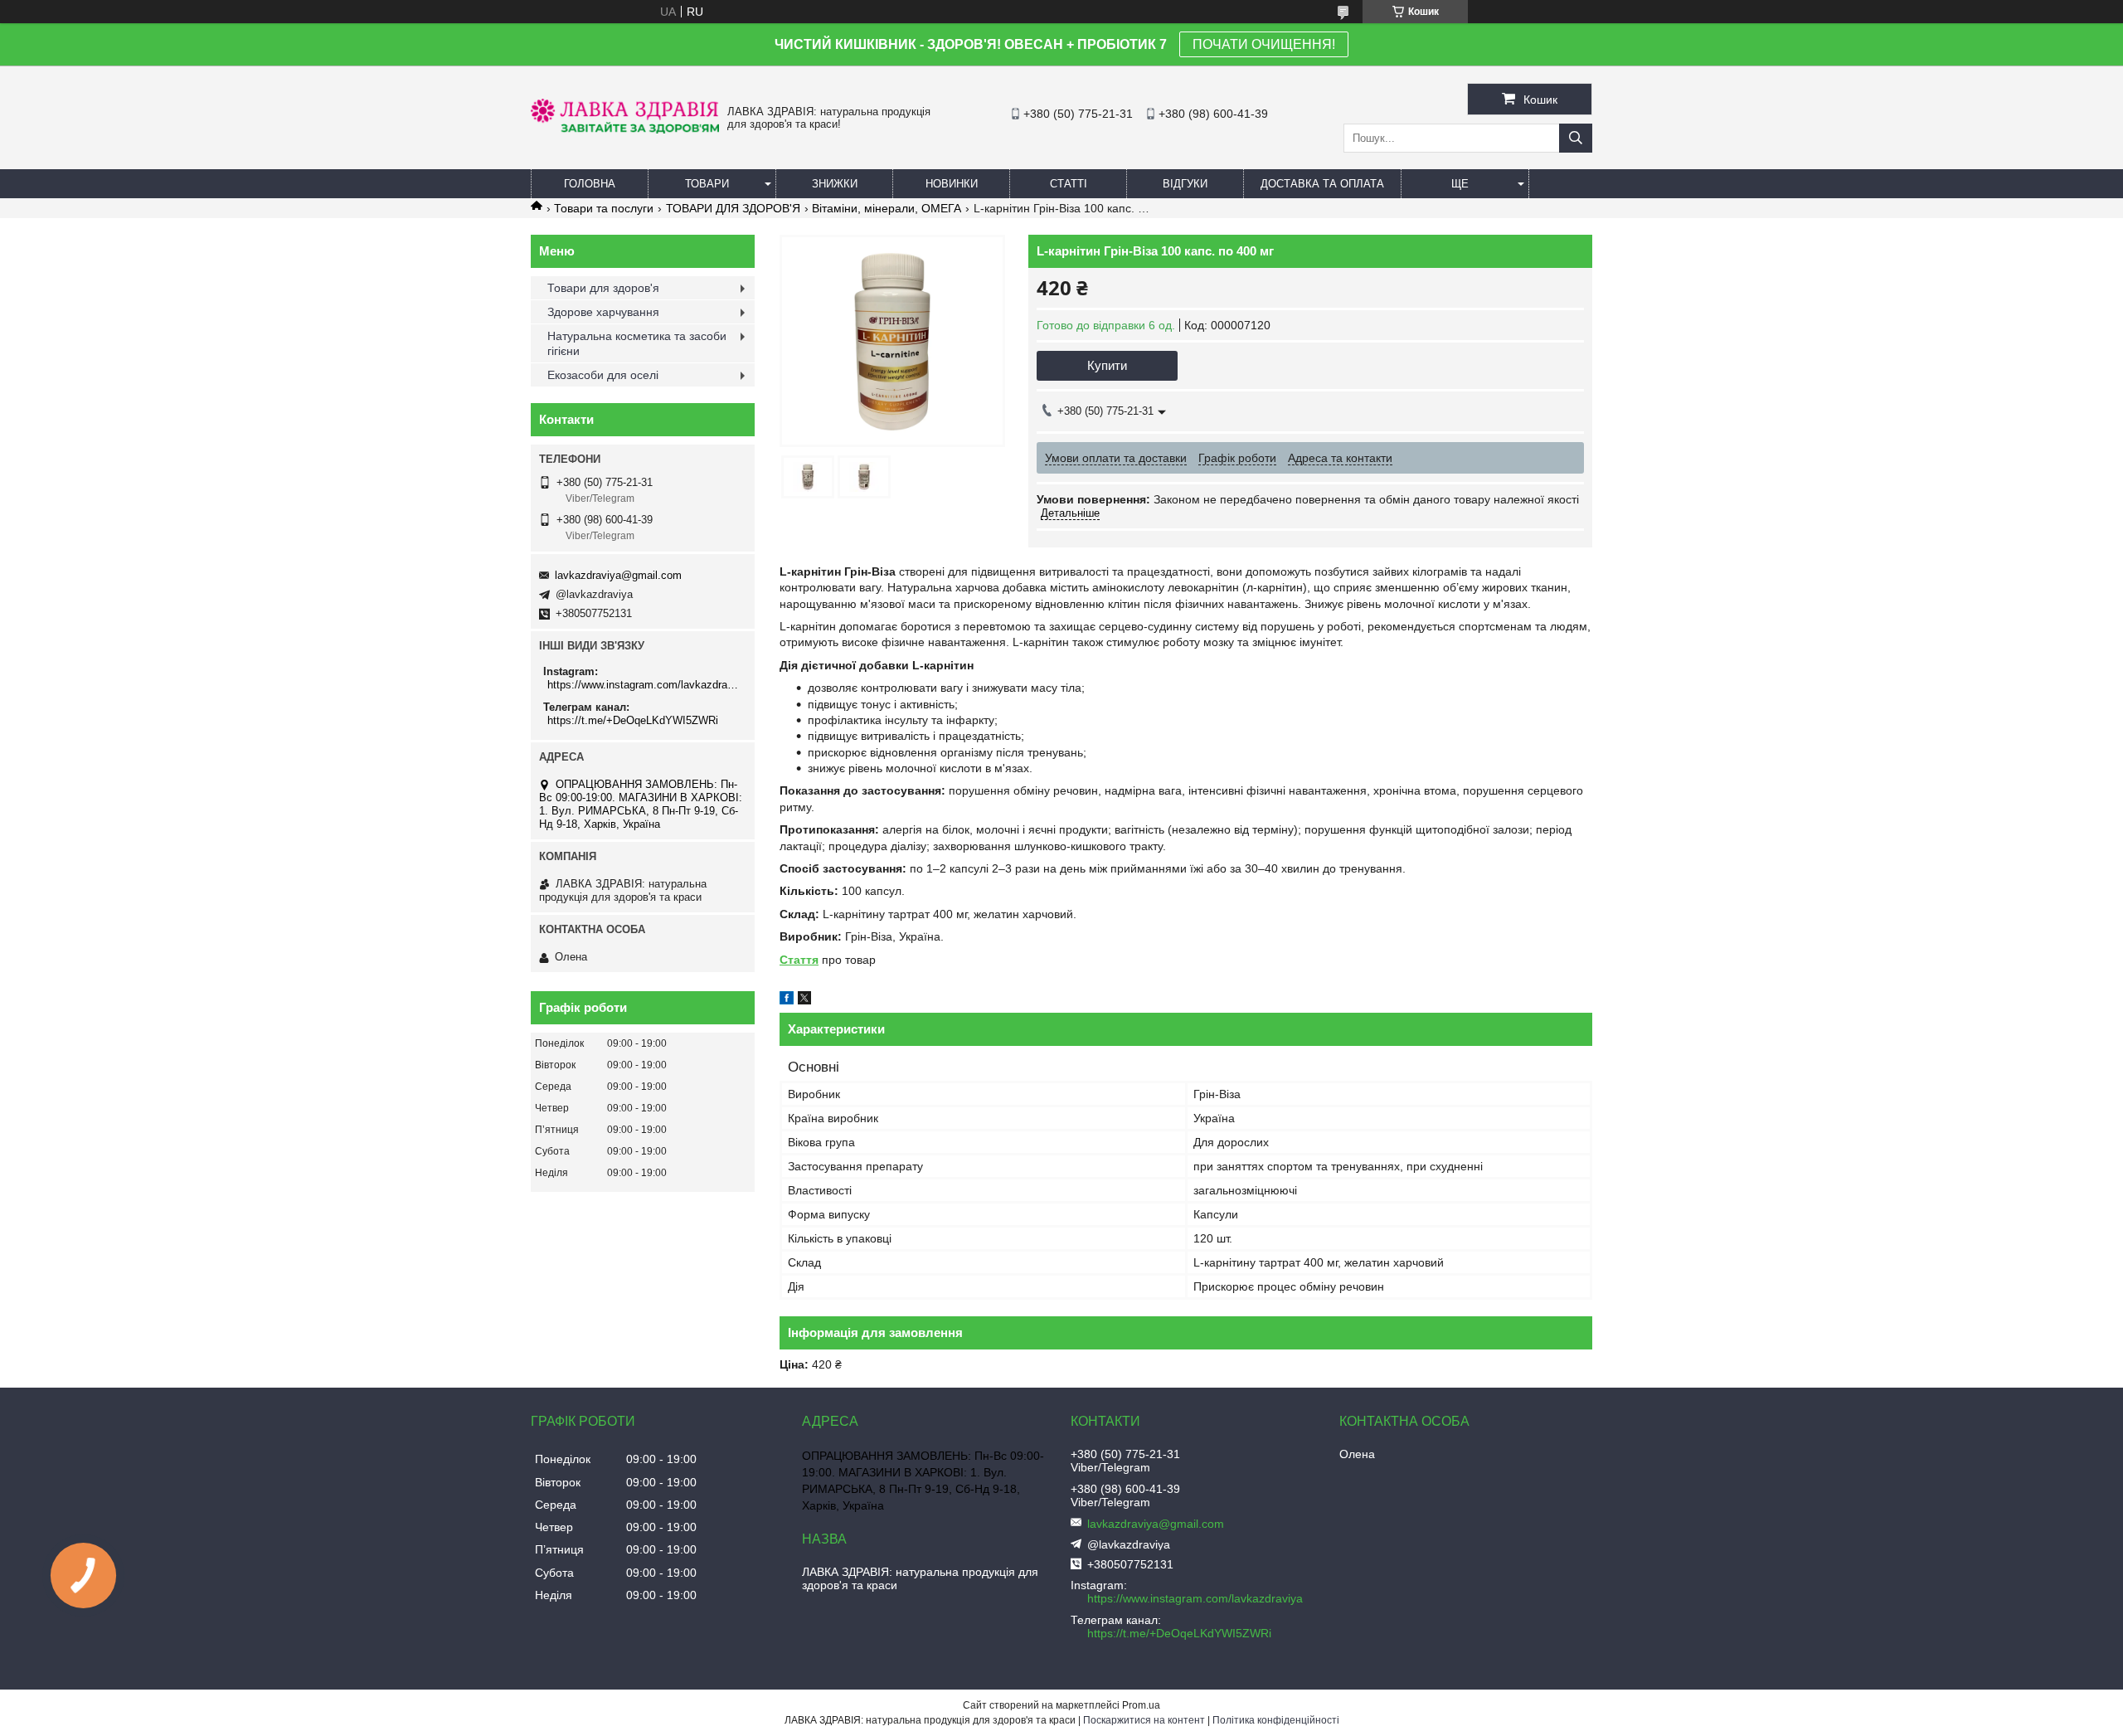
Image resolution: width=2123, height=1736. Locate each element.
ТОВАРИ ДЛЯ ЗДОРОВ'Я (733, 208)
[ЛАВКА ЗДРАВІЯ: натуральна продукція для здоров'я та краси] (625, 129)
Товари (707, 184)
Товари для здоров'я (603, 288)
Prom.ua (1141, 1705)
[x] (804, 1000)
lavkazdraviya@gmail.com (618, 575)
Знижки (835, 184)
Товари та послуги (604, 208)
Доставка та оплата (1322, 184)
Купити (1107, 365)
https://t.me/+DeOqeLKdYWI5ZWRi (633, 720)
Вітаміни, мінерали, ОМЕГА (887, 208)
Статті (1069, 184)
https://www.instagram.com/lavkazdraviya (645, 685)
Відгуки (1185, 184)
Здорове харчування (603, 312)
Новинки (952, 184)
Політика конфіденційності (1276, 1720)
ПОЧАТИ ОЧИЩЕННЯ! (1264, 44)
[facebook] (787, 1000)
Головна (590, 184)
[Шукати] (1576, 138)
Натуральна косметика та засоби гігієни (637, 343)
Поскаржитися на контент (1144, 1720)
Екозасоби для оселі (603, 375)
